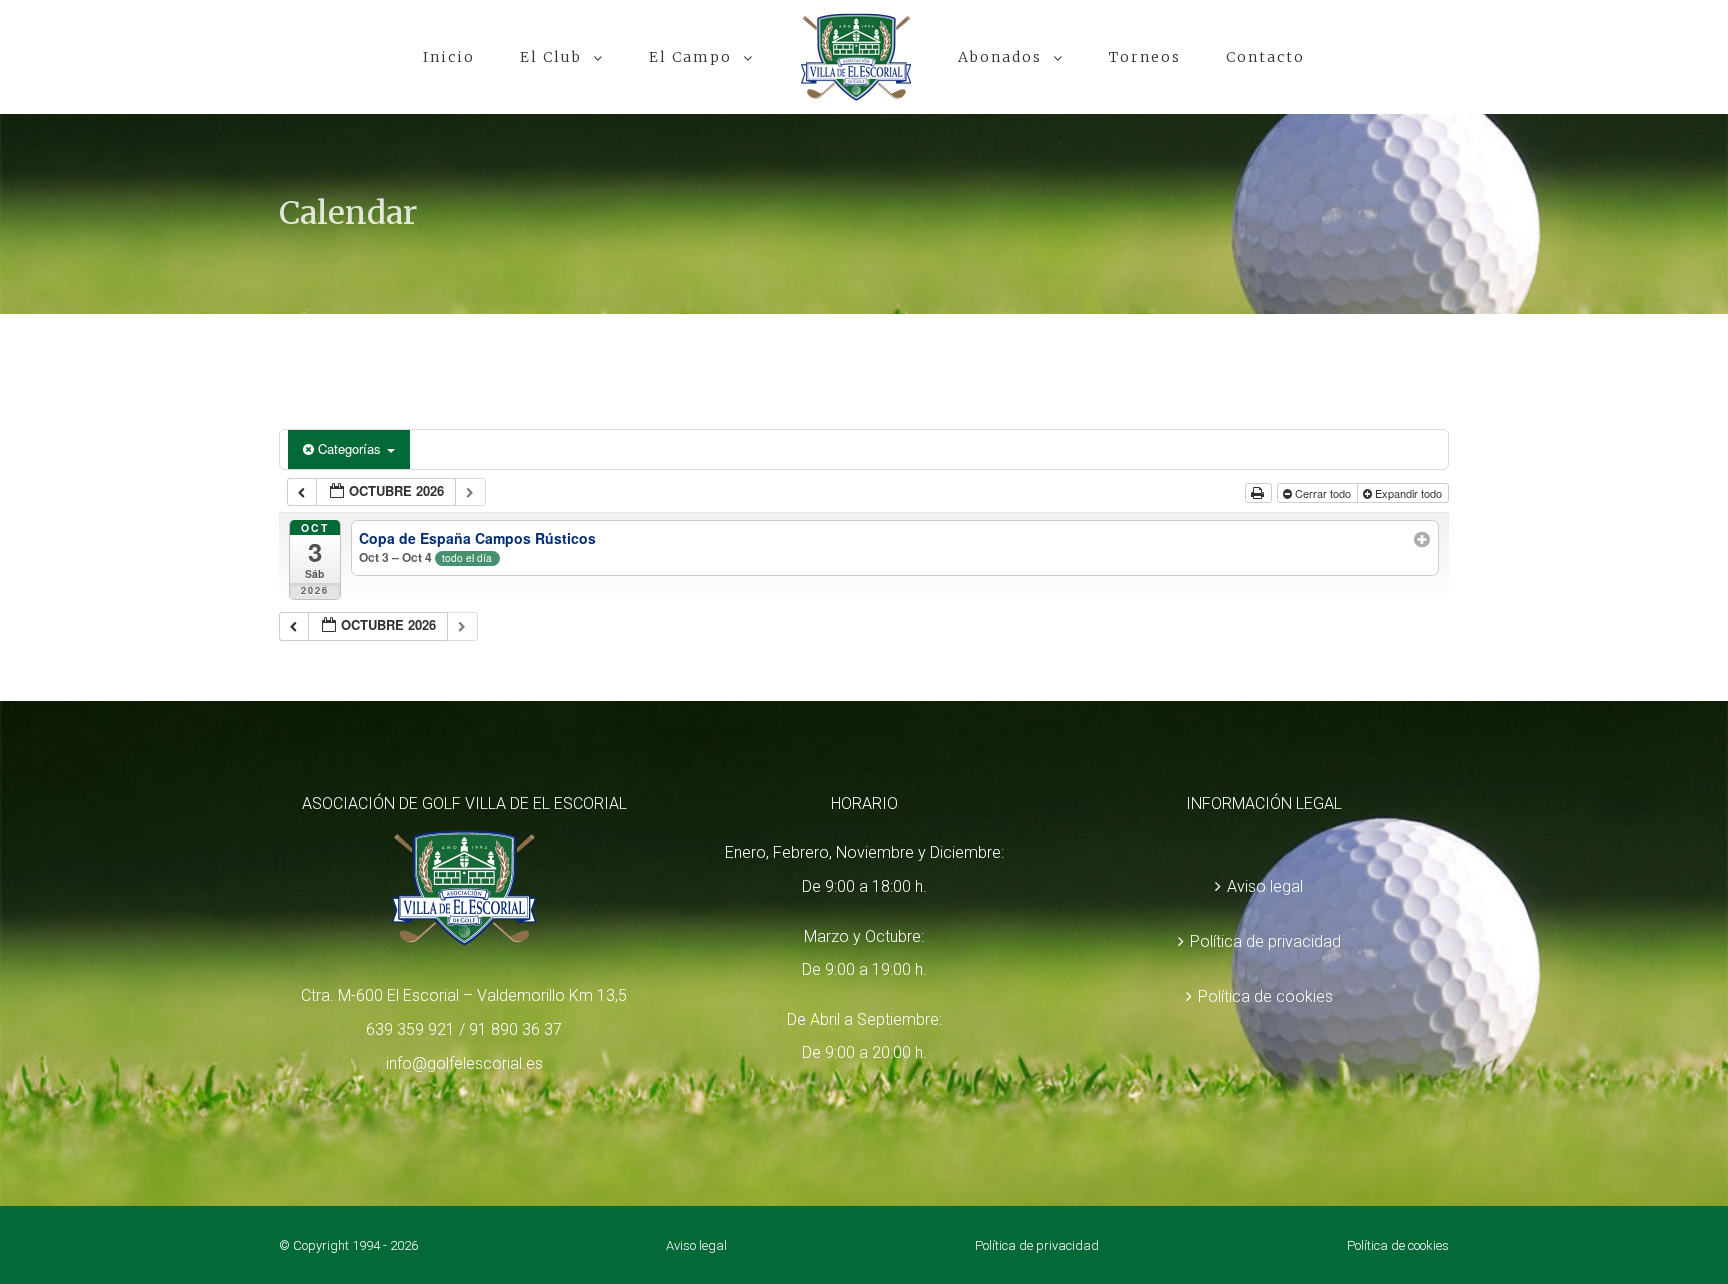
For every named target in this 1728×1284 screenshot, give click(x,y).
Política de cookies (1265, 996)
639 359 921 (410, 1029)
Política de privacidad (1265, 941)
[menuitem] (521, 57)
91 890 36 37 (515, 1029)
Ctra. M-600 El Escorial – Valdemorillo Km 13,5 (464, 995)
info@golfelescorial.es (464, 1063)
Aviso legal (1265, 886)
